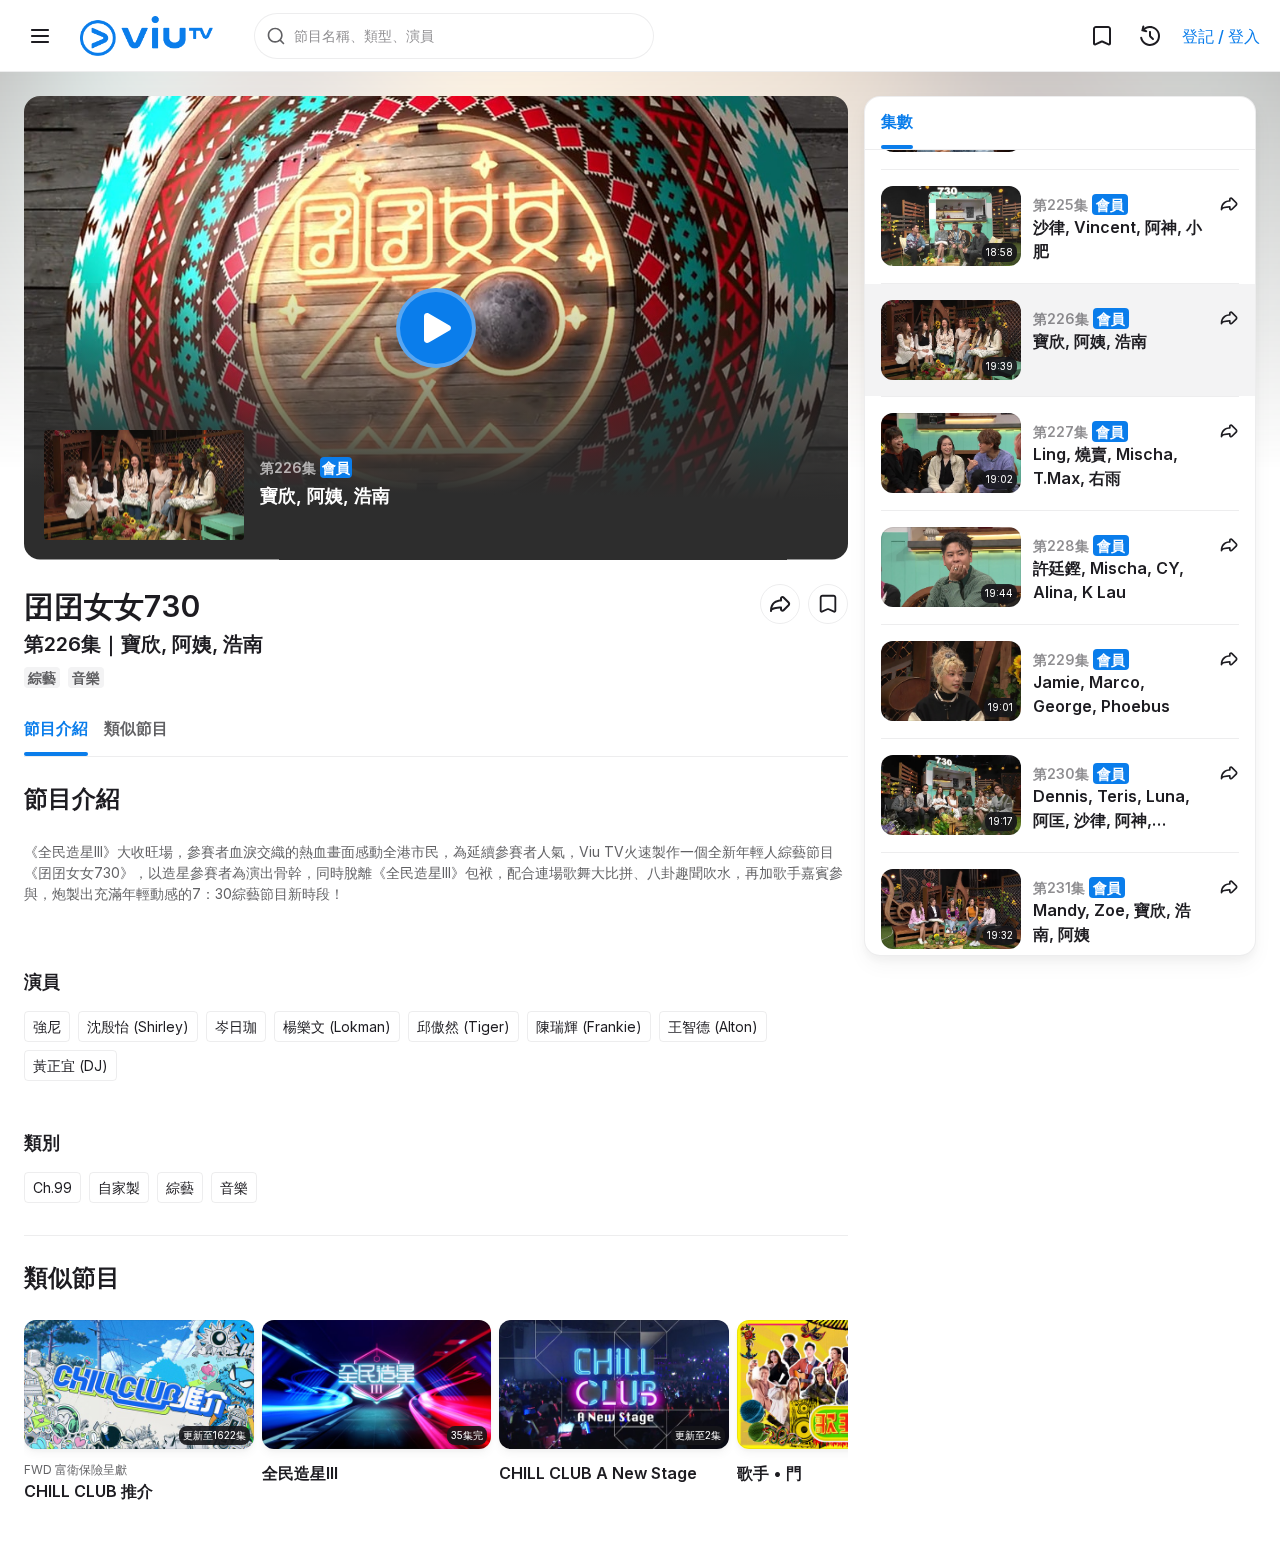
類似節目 (136, 728)
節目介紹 (56, 728)
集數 (897, 121)
